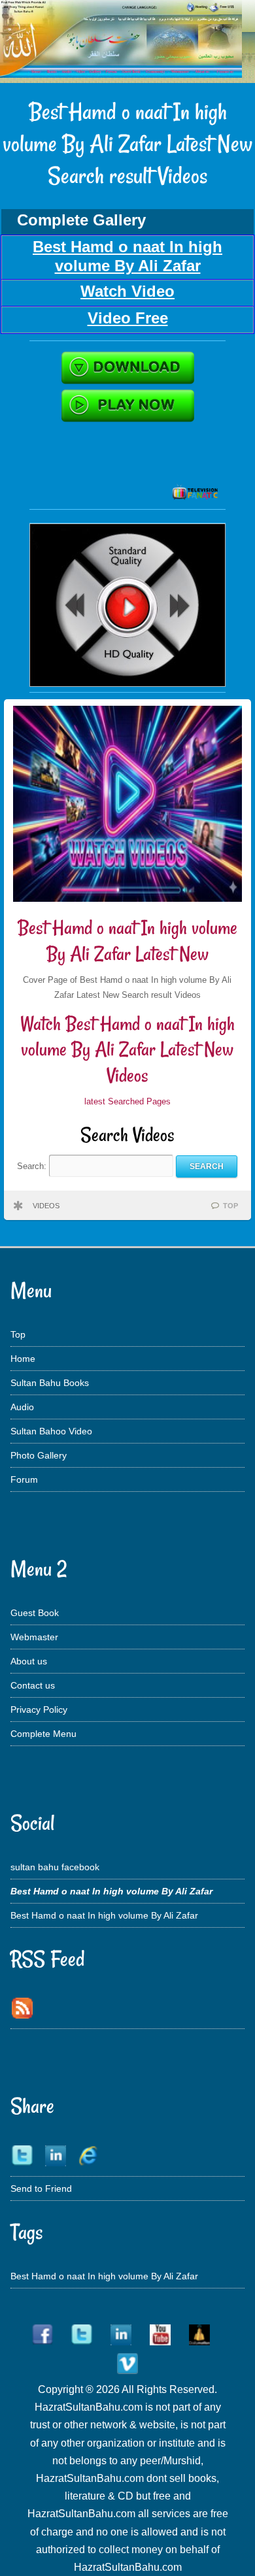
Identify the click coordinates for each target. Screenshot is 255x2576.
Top (18, 1334)
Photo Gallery (39, 1455)
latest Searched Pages (127, 1101)
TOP (230, 1206)
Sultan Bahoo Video (51, 1431)
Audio (22, 1407)
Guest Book (35, 1613)
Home (23, 1359)
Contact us (33, 1685)
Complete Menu (43, 1734)
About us (29, 1661)
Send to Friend (41, 2188)
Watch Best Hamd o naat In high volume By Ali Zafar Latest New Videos (127, 1049)
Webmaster (34, 1637)
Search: (33, 1166)
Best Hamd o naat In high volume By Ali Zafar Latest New (127, 941)
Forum (24, 1479)
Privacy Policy (39, 1709)
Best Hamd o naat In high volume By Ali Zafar (104, 1915)
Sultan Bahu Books (50, 1383)
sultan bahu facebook (55, 1867)
